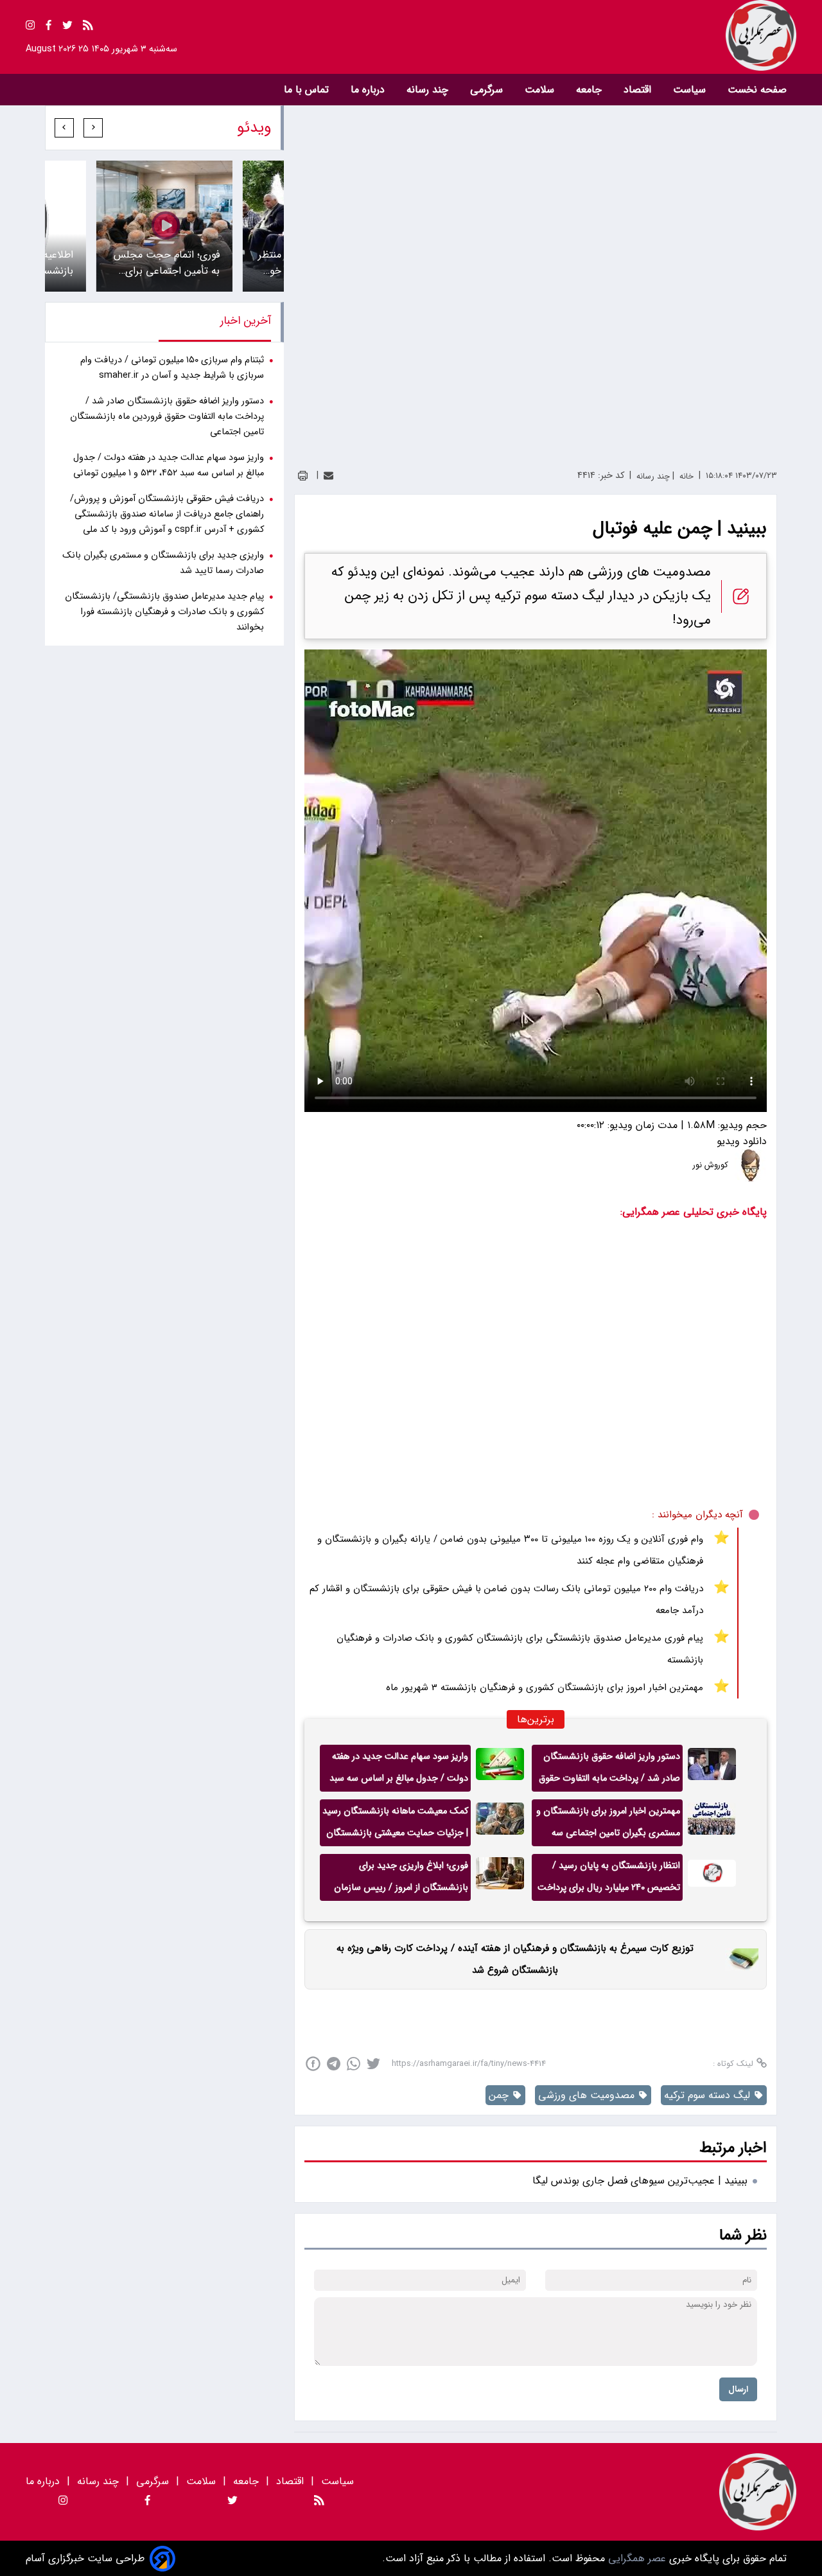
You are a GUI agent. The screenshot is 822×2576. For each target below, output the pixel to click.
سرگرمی (488, 90)
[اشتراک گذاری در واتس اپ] (354, 2064)
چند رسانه (429, 90)
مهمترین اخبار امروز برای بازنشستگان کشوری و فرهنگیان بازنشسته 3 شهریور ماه (545, 1688)
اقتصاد (639, 90)
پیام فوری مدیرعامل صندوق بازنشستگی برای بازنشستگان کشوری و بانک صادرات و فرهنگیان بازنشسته (520, 1649)
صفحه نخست (757, 90)
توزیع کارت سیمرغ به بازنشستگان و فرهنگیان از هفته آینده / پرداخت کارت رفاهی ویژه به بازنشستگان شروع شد (515, 1959)
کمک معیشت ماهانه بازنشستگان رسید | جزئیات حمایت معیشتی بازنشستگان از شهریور (395, 1825)
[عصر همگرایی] (604, 35)
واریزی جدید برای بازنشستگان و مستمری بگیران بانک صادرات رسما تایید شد (163, 563)
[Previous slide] (93, 128)
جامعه (590, 90)
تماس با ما (308, 90)
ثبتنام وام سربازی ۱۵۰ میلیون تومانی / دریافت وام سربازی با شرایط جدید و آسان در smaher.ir (172, 368)
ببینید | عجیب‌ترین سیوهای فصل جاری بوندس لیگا (640, 2181)
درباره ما (369, 90)
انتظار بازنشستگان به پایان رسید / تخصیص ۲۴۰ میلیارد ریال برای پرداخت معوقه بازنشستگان (609, 1880)
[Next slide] (64, 128)
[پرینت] (303, 476)
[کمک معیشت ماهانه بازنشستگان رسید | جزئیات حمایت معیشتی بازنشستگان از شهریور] (500, 1823)
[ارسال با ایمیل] (328, 476)
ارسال (738, 2389)
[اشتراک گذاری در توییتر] (373, 2064)
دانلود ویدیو (742, 1141)
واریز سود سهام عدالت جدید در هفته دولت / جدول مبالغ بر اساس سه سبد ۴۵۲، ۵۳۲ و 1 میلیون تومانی (399, 1770)
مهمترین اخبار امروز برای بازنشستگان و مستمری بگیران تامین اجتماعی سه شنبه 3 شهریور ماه (608, 1825)
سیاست (691, 90)
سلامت (541, 90)
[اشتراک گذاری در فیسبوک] (313, 2064)
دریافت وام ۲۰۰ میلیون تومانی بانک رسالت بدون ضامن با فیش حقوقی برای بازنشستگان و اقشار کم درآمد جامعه (506, 1600)
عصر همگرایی (635, 2558)
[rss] (88, 27)
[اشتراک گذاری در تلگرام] (334, 2064)
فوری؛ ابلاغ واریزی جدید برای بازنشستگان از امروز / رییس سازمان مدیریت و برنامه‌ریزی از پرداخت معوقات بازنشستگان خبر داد (401, 1880)
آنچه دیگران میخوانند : (697, 1515)
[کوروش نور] (751, 1165)
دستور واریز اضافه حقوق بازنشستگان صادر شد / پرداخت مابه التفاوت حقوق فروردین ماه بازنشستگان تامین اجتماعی (609, 1770)
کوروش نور (711, 1165)
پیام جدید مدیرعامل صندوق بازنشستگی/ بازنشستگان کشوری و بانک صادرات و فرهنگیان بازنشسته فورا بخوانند (164, 612)
